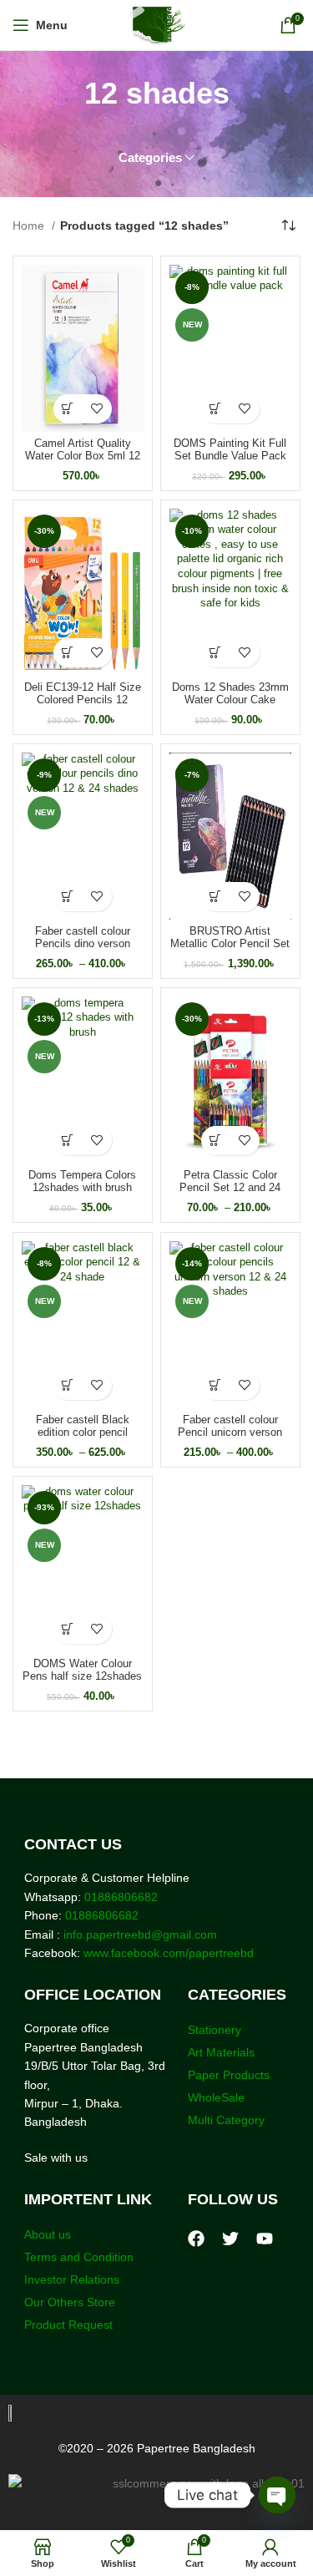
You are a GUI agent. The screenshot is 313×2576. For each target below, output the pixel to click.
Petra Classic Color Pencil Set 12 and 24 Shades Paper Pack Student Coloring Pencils (230, 1194)
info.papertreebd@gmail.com (140, 1935)
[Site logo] (156, 24)
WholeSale (216, 2097)
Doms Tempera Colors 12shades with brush (82, 1182)
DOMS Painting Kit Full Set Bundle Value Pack (230, 450)
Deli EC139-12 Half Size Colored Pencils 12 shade (83, 700)
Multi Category (226, 2120)
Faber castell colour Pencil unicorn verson (230, 1426)
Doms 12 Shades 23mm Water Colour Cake (230, 694)
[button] (68, 409)
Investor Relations (72, 2279)
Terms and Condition (79, 2257)
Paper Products (229, 2075)
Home (30, 226)
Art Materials (221, 2052)
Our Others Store (71, 2302)
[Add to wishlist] (97, 409)
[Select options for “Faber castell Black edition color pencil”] (68, 1385)
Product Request (68, 2325)
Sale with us (56, 2158)
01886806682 (119, 1897)
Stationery (215, 2030)
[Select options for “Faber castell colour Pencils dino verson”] (68, 897)
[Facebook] (196, 2239)
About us (48, 2234)
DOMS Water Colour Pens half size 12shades (82, 1670)
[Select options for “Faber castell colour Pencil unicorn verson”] (216, 1385)
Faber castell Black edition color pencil (83, 1426)
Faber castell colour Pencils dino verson (83, 938)
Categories (150, 157)
